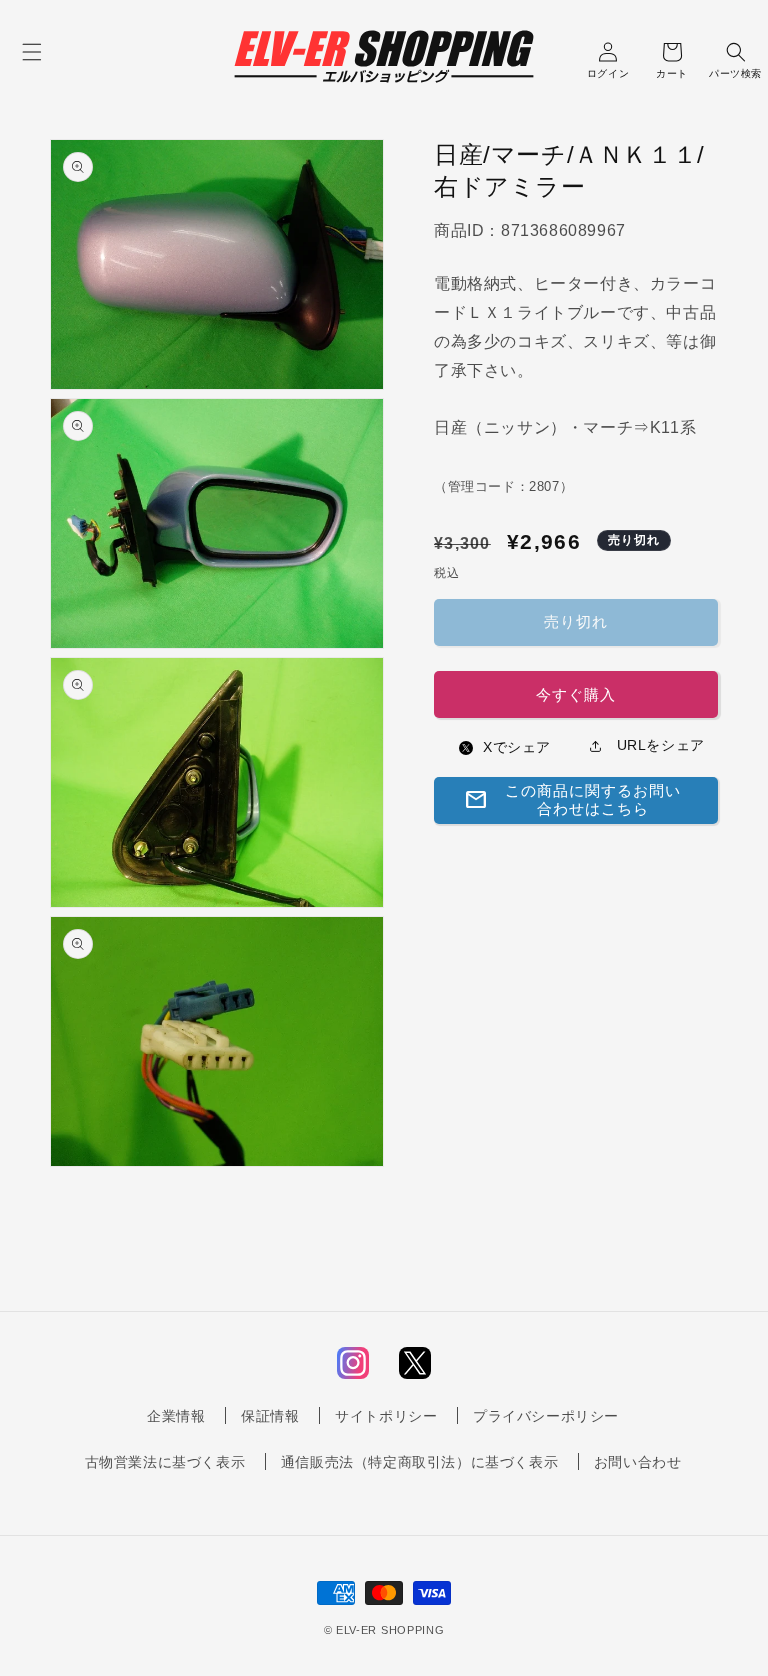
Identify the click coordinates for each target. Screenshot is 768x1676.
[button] (32, 52)
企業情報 (176, 1416)
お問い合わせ (638, 1462)
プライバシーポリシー (546, 1416)
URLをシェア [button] (658, 745)
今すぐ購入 (576, 694)
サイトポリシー (386, 1416)
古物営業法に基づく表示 (165, 1462)
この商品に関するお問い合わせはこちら (572, 799)
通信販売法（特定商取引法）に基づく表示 (419, 1462)
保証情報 (270, 1416)
